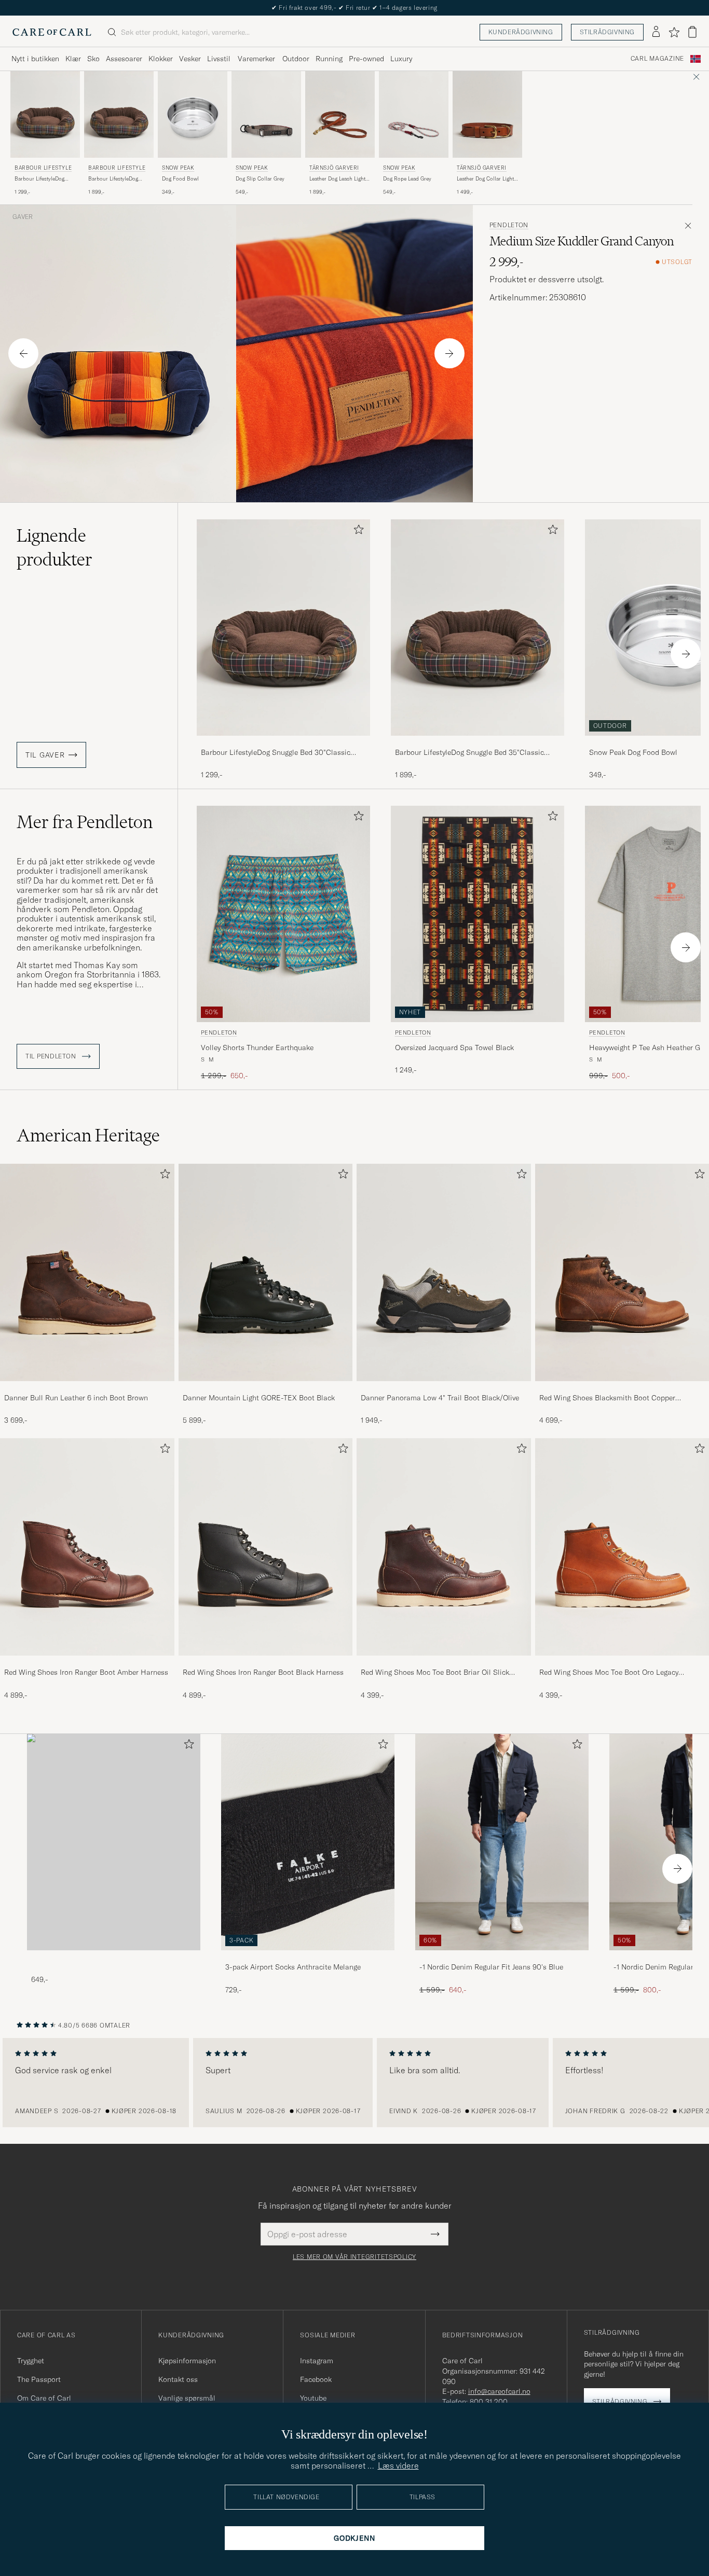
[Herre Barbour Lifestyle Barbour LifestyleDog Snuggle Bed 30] (45, 114)
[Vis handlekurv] (692, 32)
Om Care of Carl (44, 2398)
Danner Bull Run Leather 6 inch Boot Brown (76, 1398)
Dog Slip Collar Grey (260, 179)
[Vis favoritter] (674, 32)
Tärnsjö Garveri (334, 168)
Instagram (317, 2361)
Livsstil (219, 59)
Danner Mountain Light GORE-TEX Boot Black (259, 1398)
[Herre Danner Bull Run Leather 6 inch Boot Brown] (87, 1272)
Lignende (54, 547)
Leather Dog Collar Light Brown (485, 179)
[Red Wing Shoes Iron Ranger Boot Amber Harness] (87, 1663)
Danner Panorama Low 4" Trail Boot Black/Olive (440, 1398)
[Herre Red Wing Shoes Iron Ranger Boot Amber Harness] (87, 1547)
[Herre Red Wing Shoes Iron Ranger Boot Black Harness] (266, 1547)
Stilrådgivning (607, 32)
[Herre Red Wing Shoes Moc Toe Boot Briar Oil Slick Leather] (444, 1547)
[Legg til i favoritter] (357, 532)
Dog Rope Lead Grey (407, 179)
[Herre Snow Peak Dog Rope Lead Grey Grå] (414, 114)
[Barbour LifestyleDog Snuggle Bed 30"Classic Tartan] (283, 743)
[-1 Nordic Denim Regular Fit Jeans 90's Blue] (502, 1957)
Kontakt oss (178, 2379)
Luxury (401, 59)
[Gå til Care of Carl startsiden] (52, 32)
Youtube (313, 2398)
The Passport (39, 2379)
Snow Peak (178, 168)
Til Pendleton (52, 1056)
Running (329, 59)
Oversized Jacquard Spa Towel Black (454, 1048)
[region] (354, 2083)
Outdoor (296, 59)
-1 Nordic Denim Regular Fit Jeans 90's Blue (491, 1967)
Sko (93, 59)
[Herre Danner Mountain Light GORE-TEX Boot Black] (266, 1272)
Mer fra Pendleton (85, 822)
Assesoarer (124, 59)
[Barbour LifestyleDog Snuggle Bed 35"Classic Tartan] (478, 743)
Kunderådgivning (521, 32)
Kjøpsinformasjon (187, 2361)
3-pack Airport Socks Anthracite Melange (293, 1967)
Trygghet (31, 2361)
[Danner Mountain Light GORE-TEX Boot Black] (266, 1388)
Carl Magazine (657, 59)
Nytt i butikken (35, 59)
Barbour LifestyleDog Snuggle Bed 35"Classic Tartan (116, 179)
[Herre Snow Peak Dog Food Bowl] (193, 114)
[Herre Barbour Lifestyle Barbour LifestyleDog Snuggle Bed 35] (119, 114)
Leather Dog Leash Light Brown (337, 179)
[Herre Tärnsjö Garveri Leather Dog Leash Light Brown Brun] (340, 114)
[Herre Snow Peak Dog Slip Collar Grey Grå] (266, 114)
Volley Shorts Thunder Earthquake (257, 1048)
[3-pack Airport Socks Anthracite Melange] (308, 1957)
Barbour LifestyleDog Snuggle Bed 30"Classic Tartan (43, 179)
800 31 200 (489, 2402)
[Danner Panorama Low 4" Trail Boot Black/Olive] (444, 1388)
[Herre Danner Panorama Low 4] (444, 1272)
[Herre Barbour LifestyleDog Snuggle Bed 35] (478, 628)
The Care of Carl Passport (354, 8)
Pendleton (509, 225)
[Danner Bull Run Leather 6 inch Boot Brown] (87, 1388)
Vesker (190, 59)
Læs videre (398, 2465)
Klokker (161, 59)
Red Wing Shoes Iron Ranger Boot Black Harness (263, 1672)
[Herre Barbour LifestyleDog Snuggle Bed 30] (283, 628)
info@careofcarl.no (499, 2391)
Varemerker (256, 59)
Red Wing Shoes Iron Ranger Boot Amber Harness (86, 1672)
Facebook (316, 2379)
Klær (73, 59)
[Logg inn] (656, 32)
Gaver (23, 217)
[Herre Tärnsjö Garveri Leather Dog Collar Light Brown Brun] (487, 114)
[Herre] (114, 1842)
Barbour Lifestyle (43, 168)
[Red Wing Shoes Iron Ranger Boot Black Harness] (266, 1663)
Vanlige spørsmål (187, 2398)
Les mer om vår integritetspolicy (354, 2257)
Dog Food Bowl (180, 179)
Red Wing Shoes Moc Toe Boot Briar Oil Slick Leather (435, 1673)
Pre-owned (366, 59)
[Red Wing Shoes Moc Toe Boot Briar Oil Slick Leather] (444, 1663)
